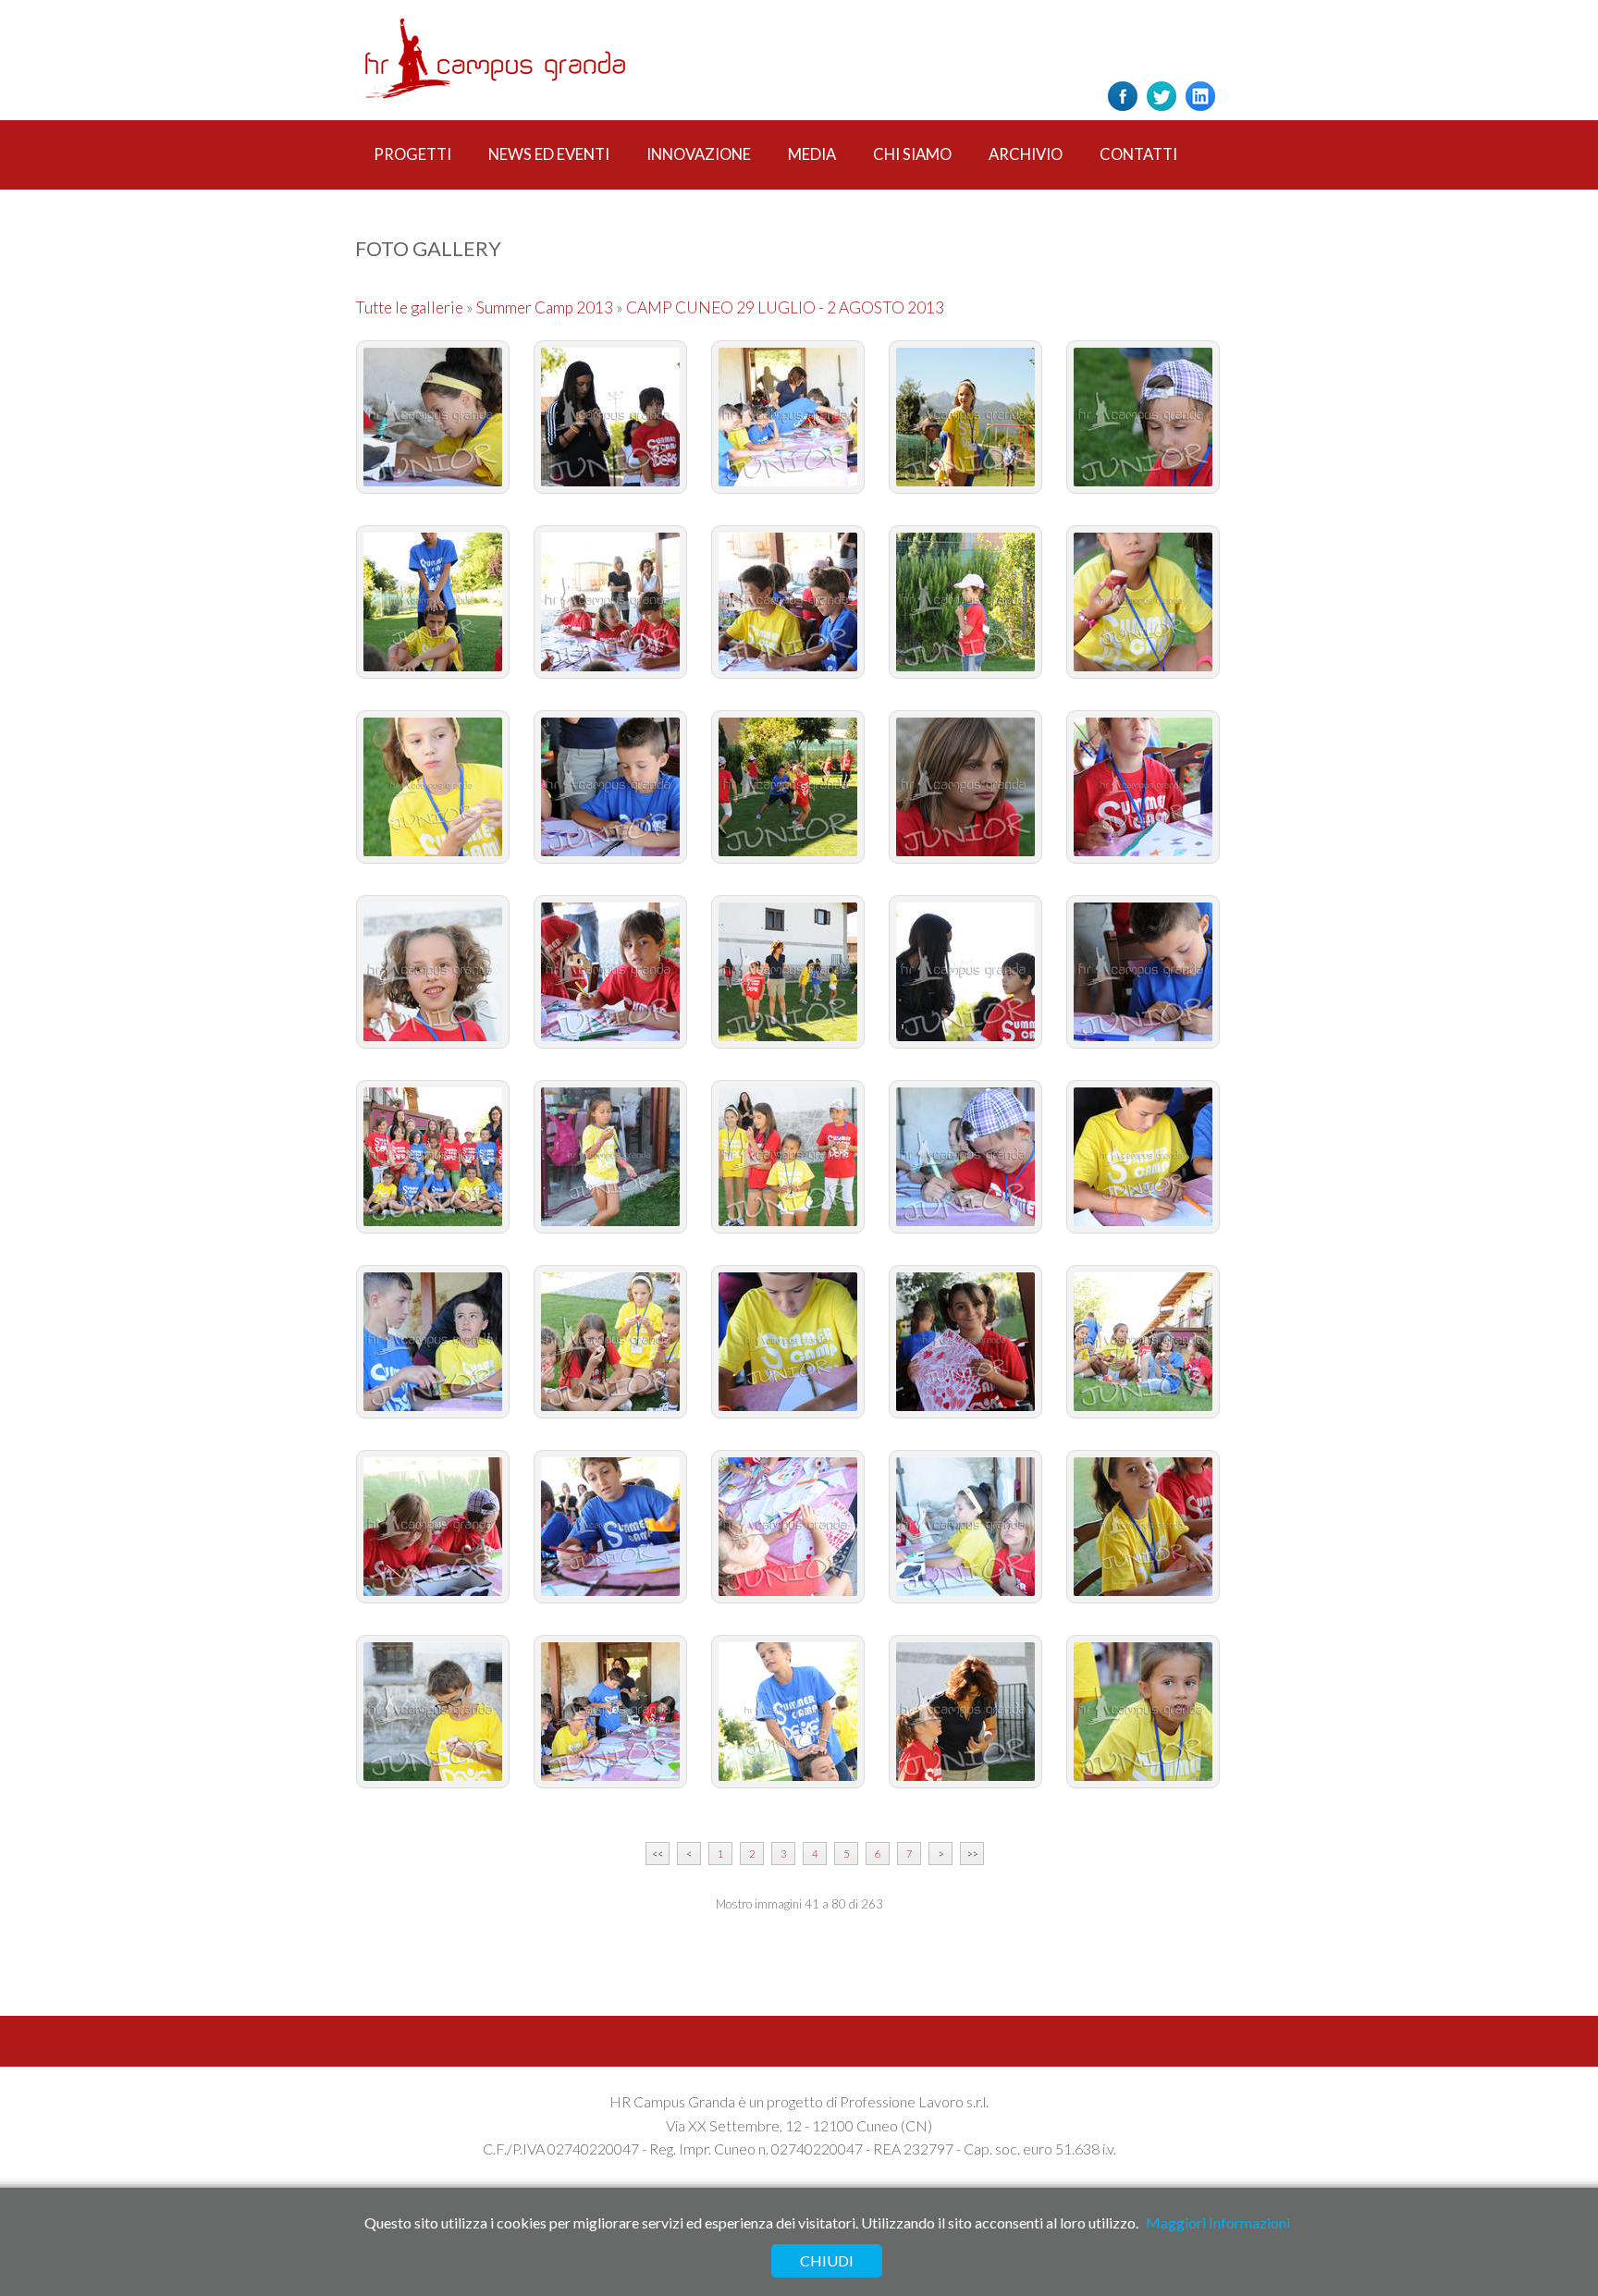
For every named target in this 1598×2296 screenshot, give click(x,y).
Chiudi (827, 2260)
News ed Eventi (549, 154)
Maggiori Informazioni (1218, 2222)
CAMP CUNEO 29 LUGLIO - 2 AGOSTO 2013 (785, 307)
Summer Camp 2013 (545, 307)
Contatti (1138, 154)
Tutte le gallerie (411, 307)
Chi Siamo (912, 154)
